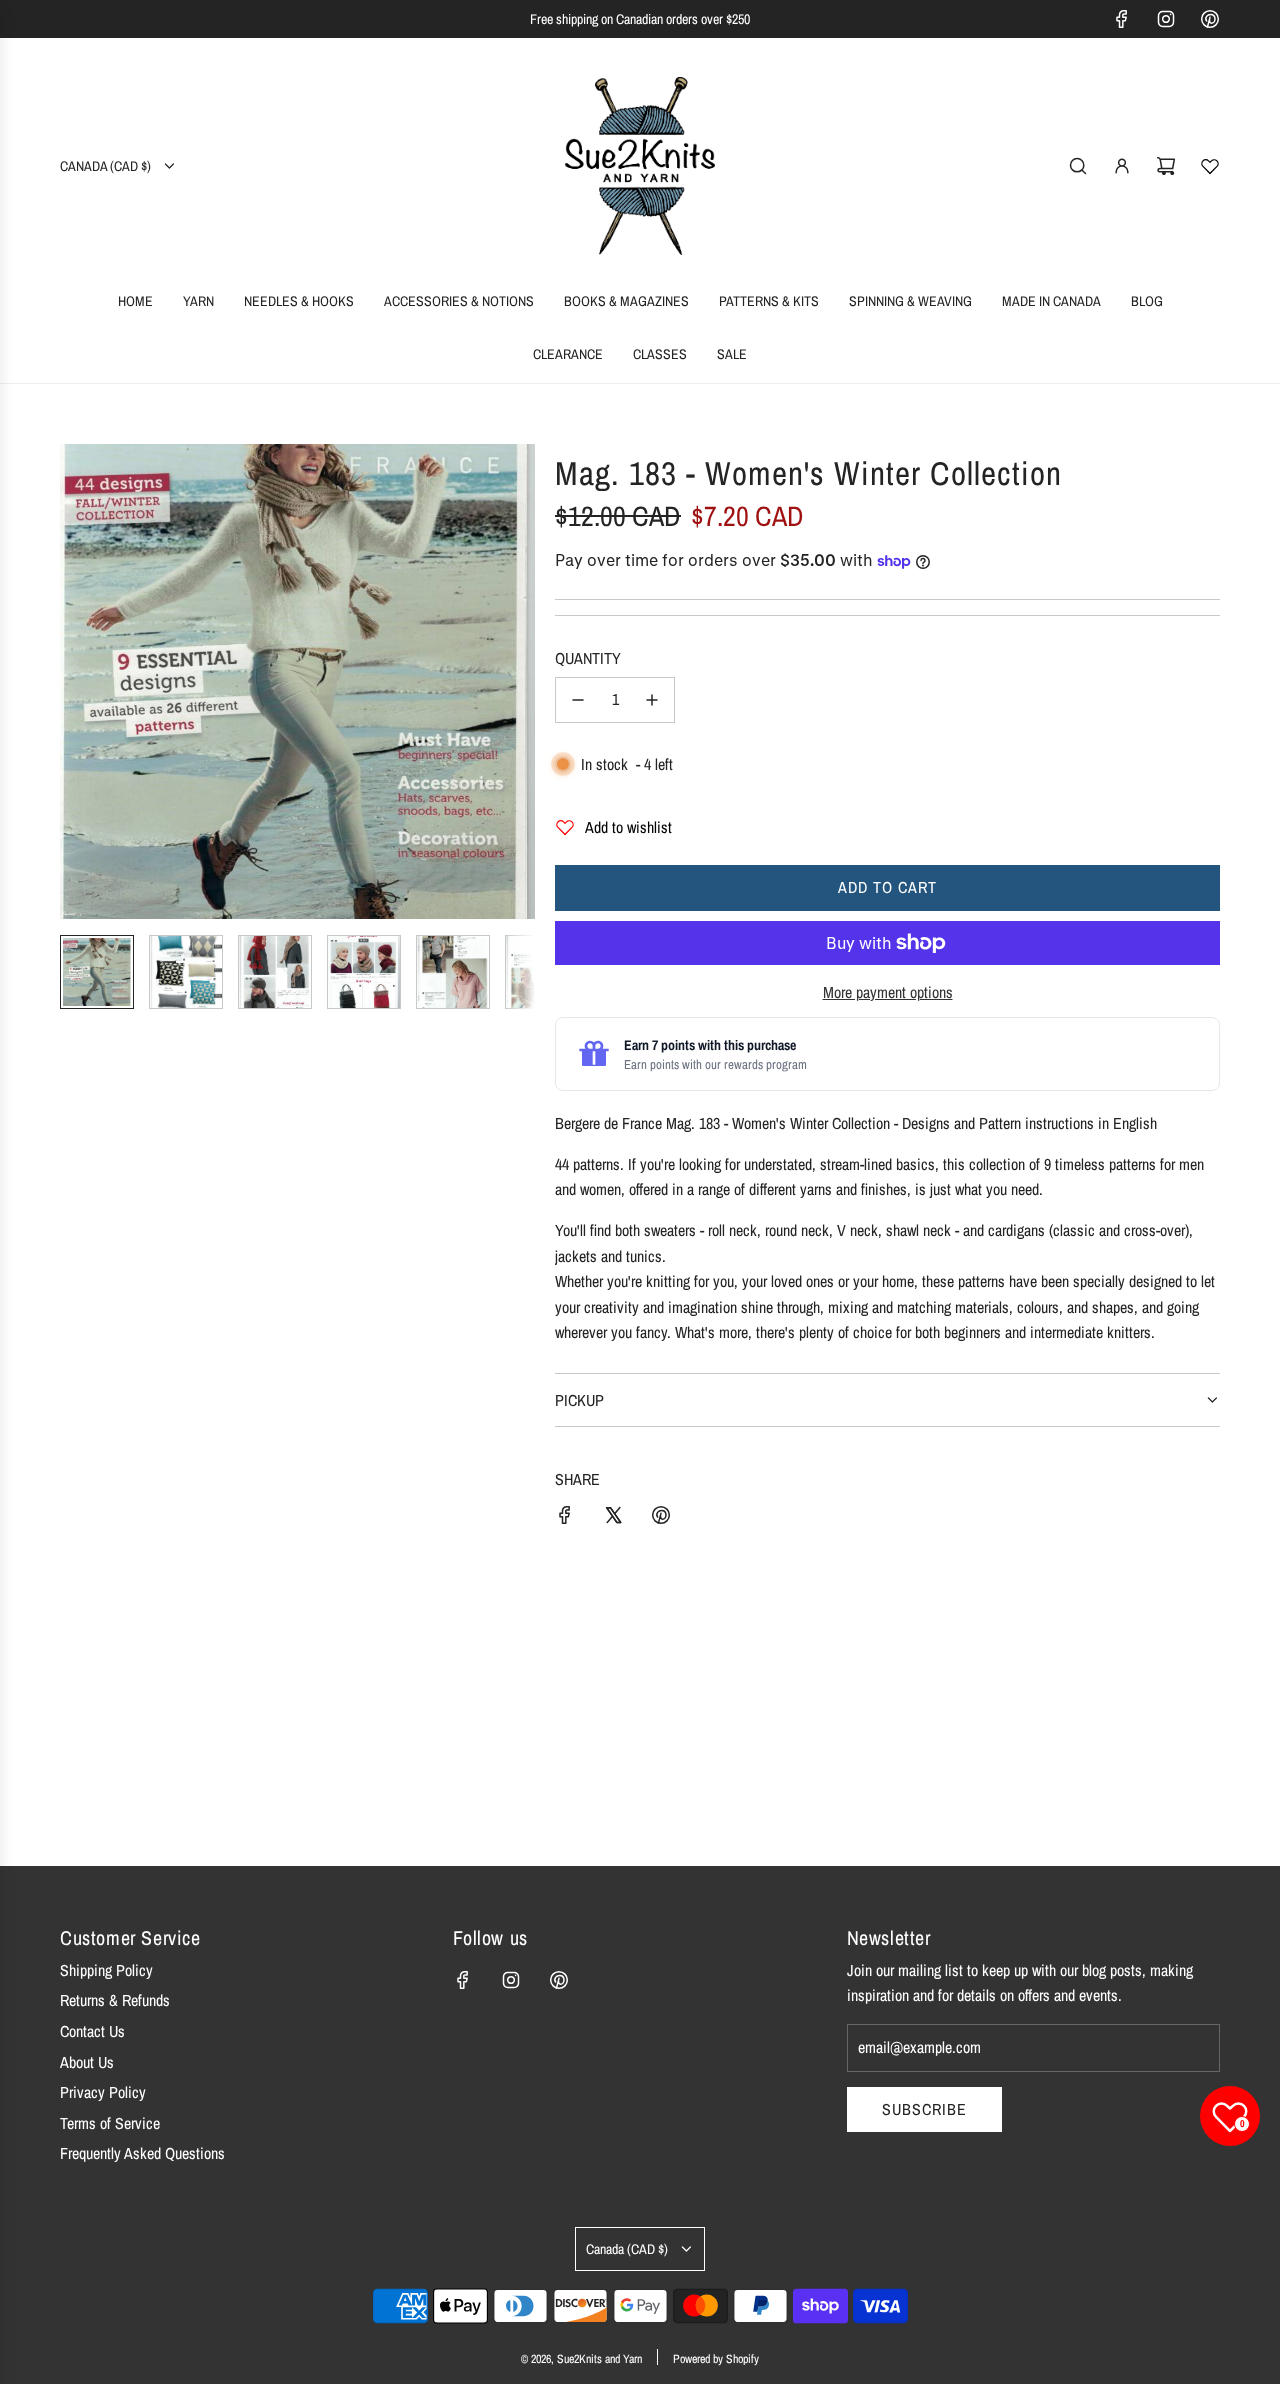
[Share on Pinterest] (661, 1519)
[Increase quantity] (652, 700)
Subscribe (924, 2109)
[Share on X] (613, 1519)
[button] (76, 682)
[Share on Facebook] (565, 1519)
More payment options (888, 992)
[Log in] (1122, 166)
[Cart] (1166, 166)
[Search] (1078, 166)
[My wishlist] (1210, 166)
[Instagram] (1166, 19)
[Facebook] (1122, 19)
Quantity (588, 658)
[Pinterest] (1210, 19)
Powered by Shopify (716, 2359)
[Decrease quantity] (578, 700)
